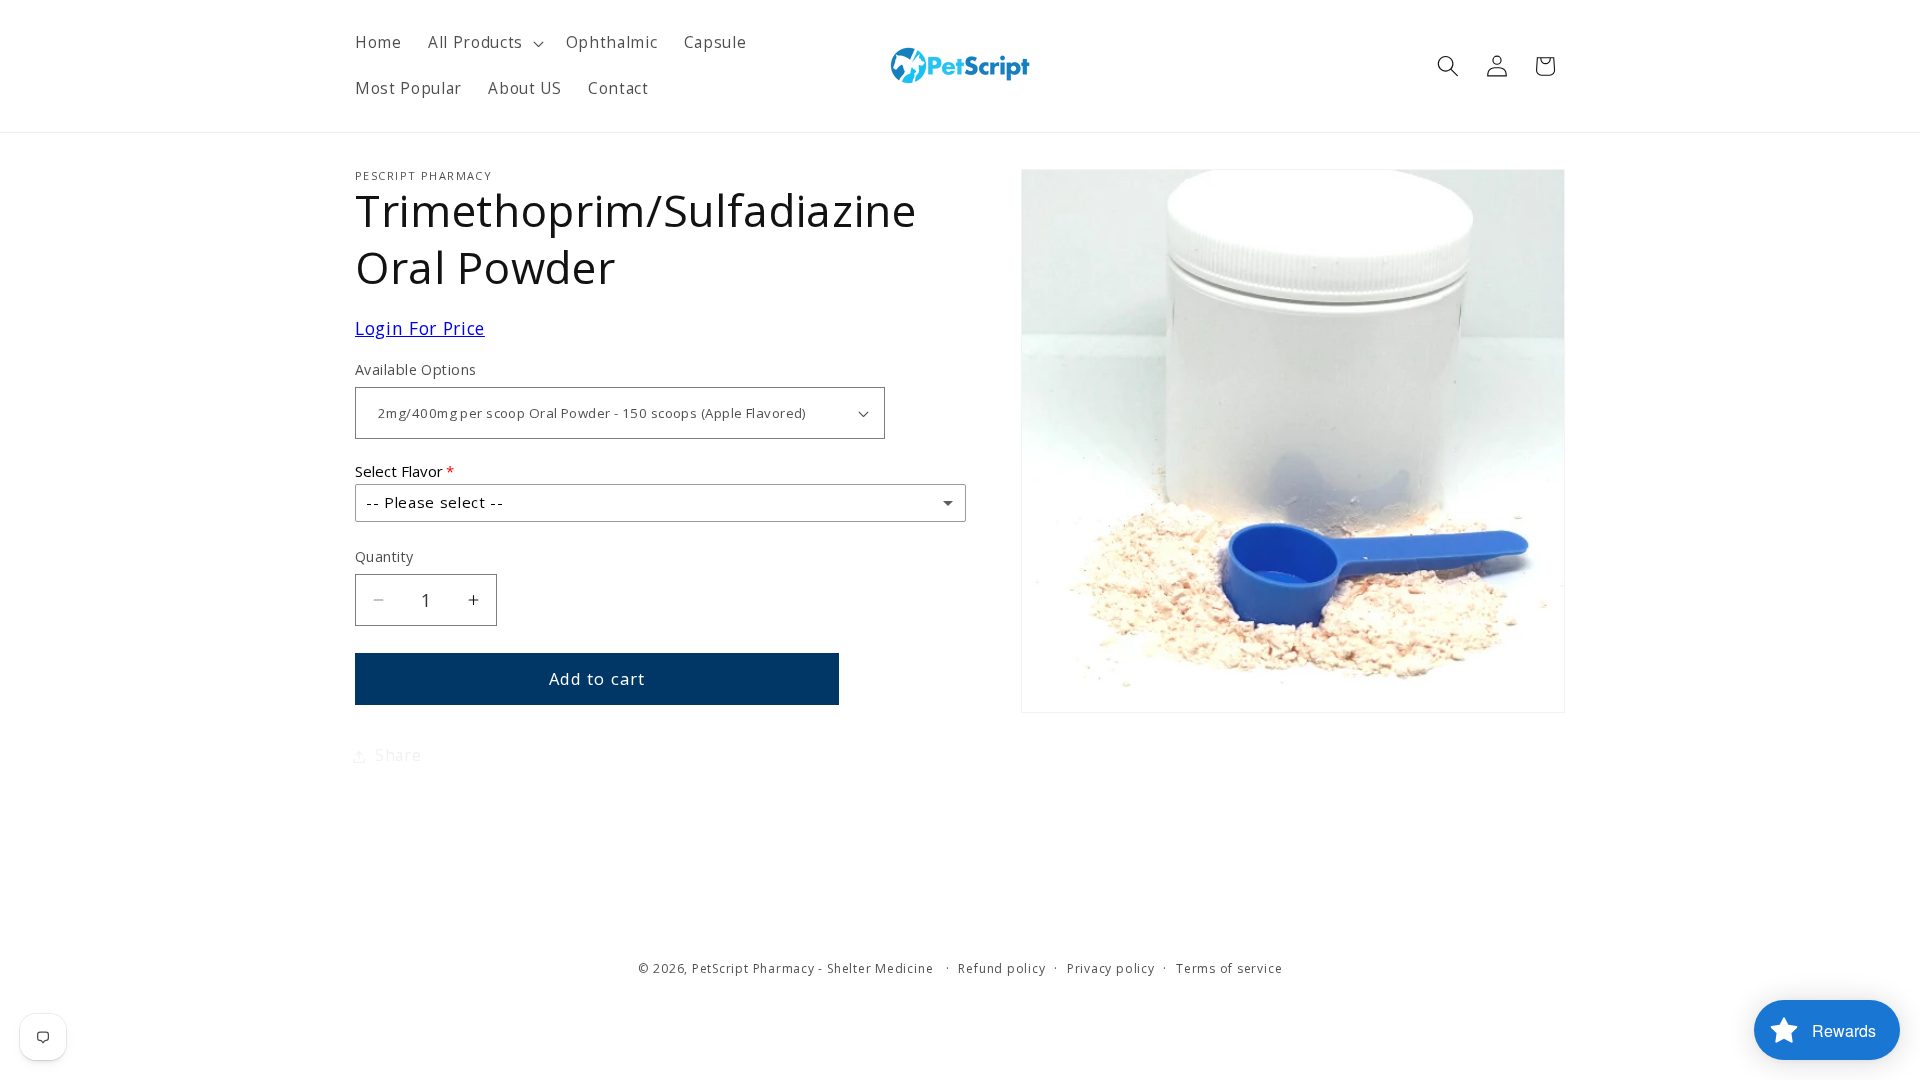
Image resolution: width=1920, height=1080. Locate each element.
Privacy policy (1111, 968)
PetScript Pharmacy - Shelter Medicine (814, 968)
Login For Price (420, 328)
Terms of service (1229, 968)
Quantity (384, 556)
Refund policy (1001, 968)
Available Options (415, 369)
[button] (484, 43)
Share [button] (398, 755)
